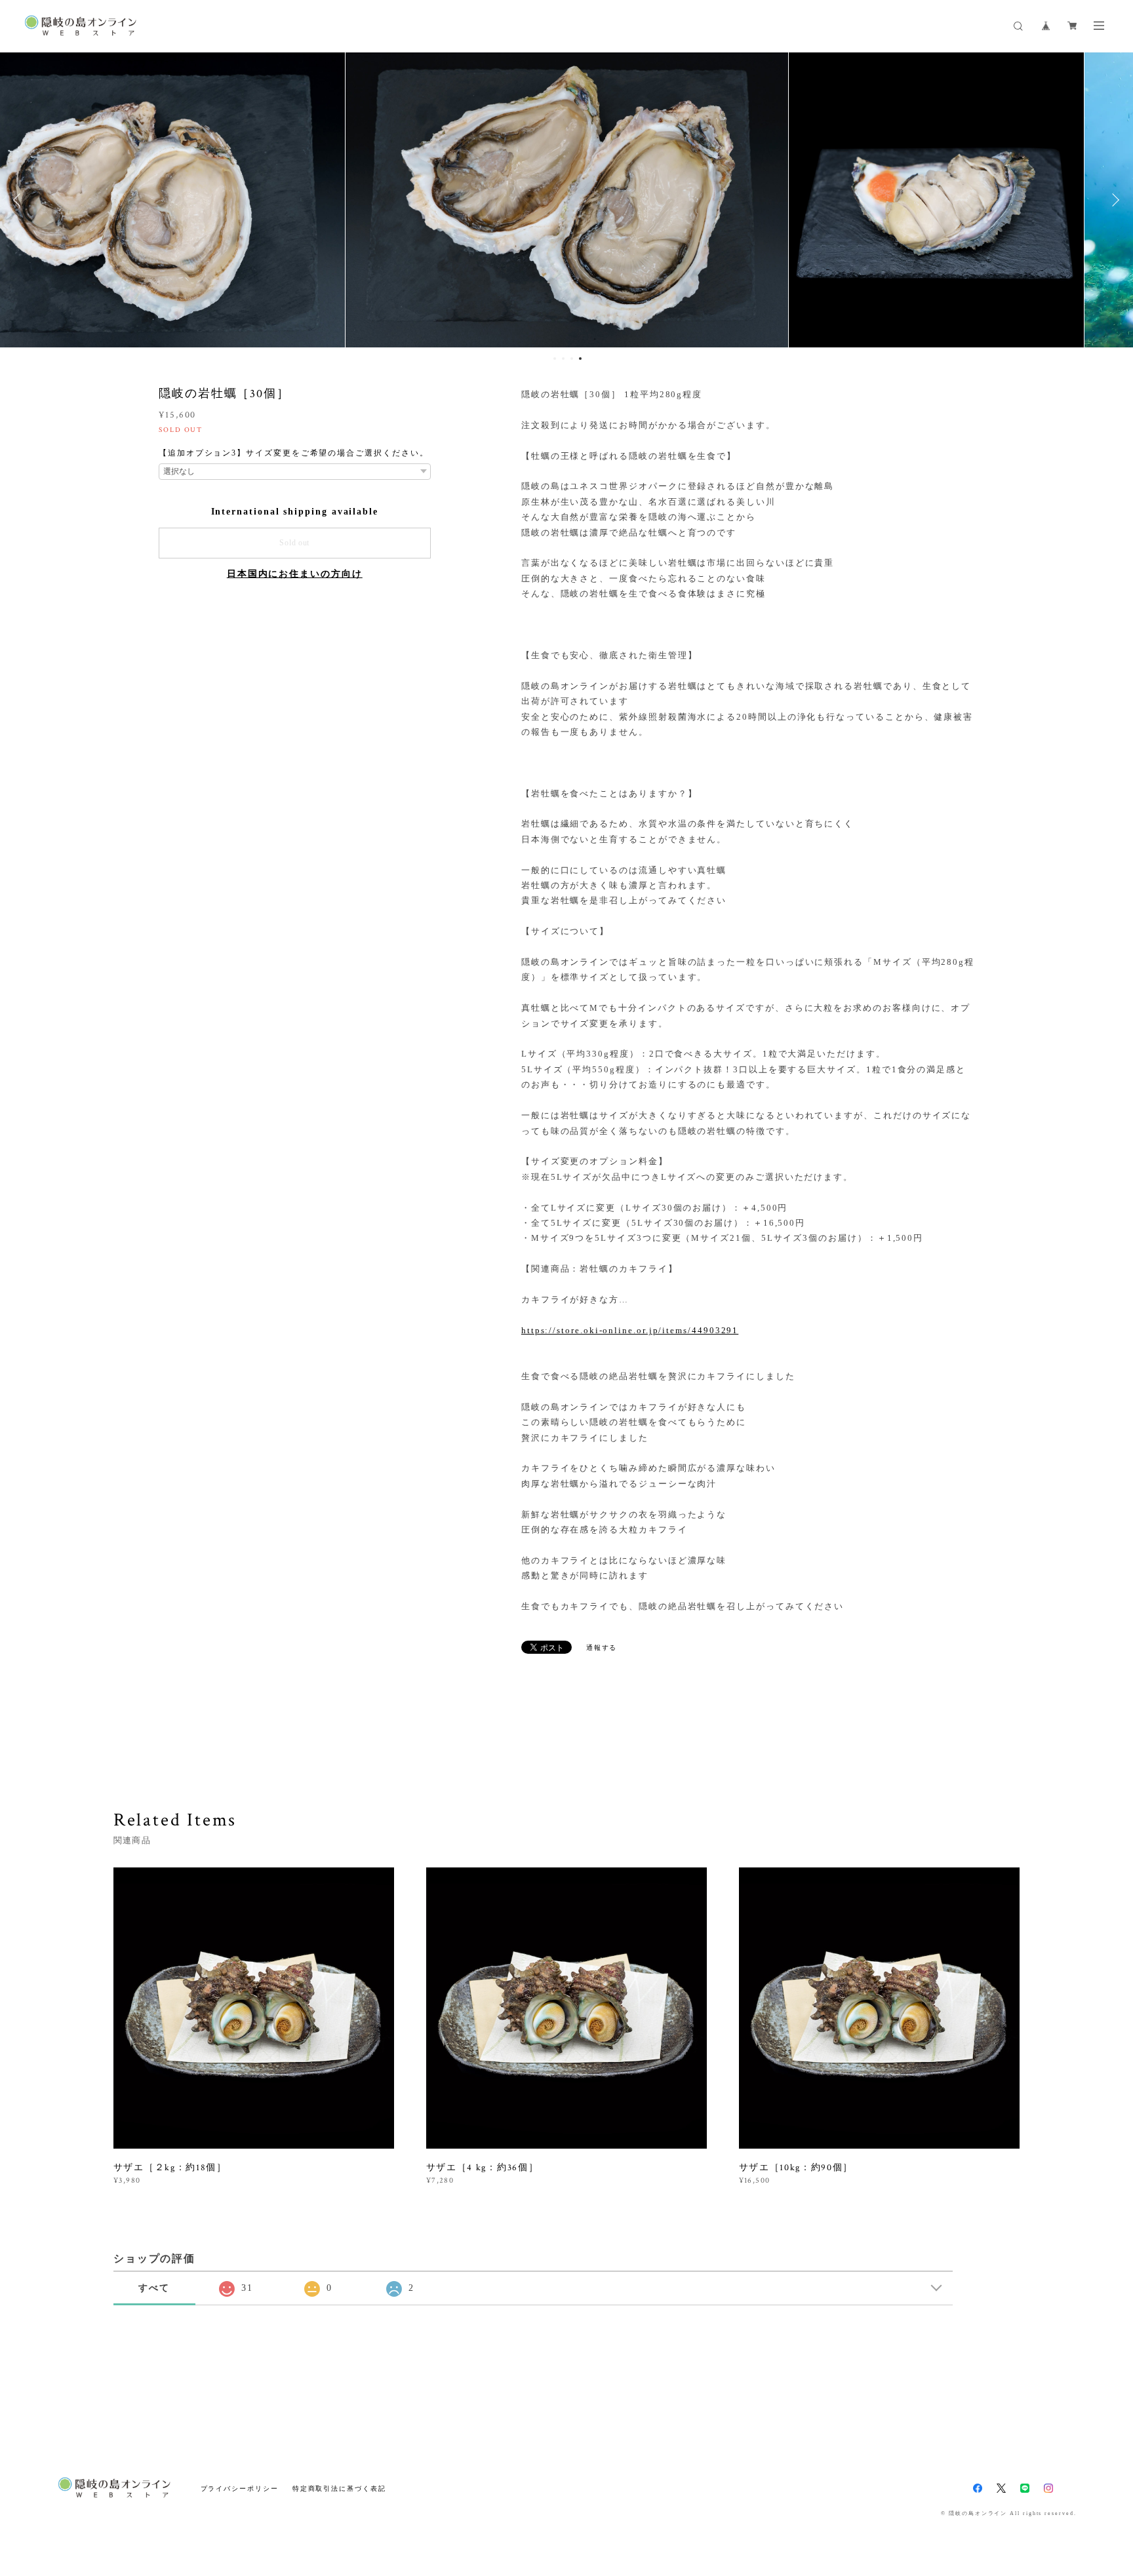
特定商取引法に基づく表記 (339, 2488)
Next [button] (1113, 200)
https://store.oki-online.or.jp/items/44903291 (630, 1330)
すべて (154, 2288)
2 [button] (563, 359)
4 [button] (580, 359)
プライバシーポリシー (240, 2488)
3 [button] (572, 359)
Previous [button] (20, 200)
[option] (567, 200)
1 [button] (555, 359)
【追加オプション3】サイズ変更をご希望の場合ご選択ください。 (294, 453)
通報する (602, 1648)
